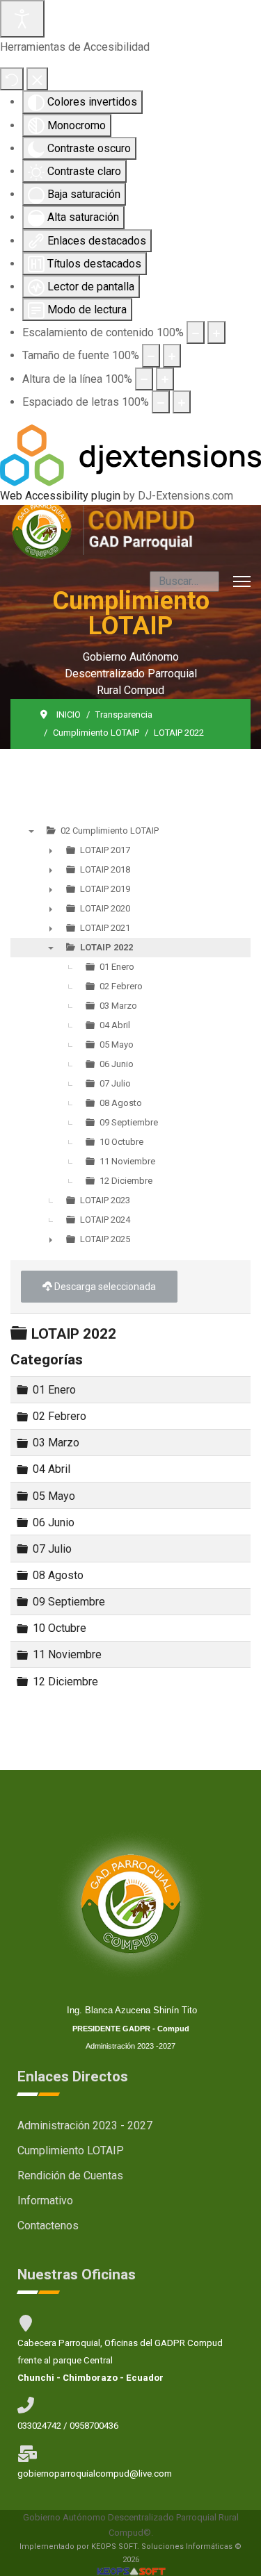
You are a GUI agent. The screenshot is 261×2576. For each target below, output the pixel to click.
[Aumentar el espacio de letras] (182, 402)
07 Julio (52, 1549)
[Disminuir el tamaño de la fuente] (151, 355)
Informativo (45, 2201)
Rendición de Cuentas (70, 2175)
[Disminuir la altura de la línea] (144, 379)
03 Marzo (56, 1443)
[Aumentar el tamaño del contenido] (216, 332)
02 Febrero (60, 1416)
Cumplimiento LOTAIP (71, 2150)
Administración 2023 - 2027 (85, 2125)
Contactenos (48, 2226)
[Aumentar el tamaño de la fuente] (172, 355)
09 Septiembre (69, 1602)
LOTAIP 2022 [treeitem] (106, 947)
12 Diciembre (65, 1681)
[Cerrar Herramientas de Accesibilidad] (37, 79)
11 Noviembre (67, 1654)
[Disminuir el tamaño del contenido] (196, 332)
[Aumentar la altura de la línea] (165, 379)
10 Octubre (60, 1628)
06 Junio (54, 1522)
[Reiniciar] (12, 79)
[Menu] (242, 581)
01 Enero (54, 1390)
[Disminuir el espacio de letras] (161, 402)
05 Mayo (54, 1495)
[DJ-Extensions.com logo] (130, 455)
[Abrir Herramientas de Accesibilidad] (22, 19)
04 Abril (52, 1469)
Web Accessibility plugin (60, 496)
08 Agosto (58, 1575)
